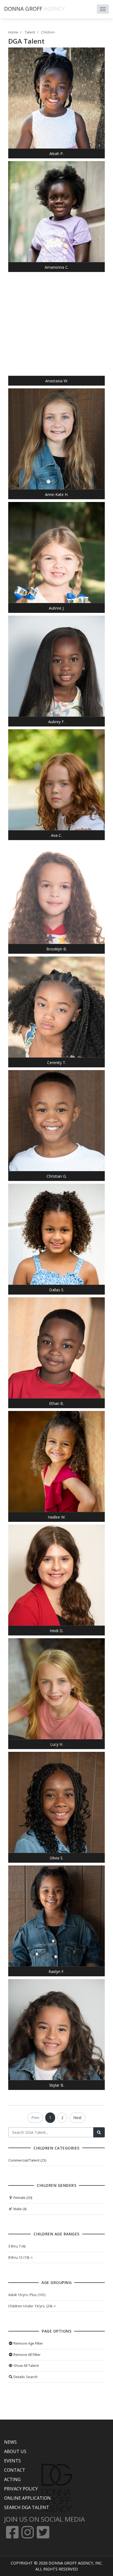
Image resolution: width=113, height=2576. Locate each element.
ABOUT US (15, 2451)
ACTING (12, 2479)
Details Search (25, 2377)
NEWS (10, 2442)
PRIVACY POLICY (21, 2489)
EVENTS (12, 2461)
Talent (30, 32)
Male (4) (19, 2209)
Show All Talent (26, 2365)
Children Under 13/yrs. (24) (30, 2306)
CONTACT (15, 2470)
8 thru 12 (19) (19, 2257)
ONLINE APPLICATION (27, 2498)
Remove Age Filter (28, 2343)
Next (77, 2118)
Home (13, 32)
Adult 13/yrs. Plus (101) (27, 2295)
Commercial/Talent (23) (27, 2160)
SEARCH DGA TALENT (27, 2507)
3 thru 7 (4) (17, 2246)
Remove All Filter (27, 2355)
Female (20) (22, 2198)
